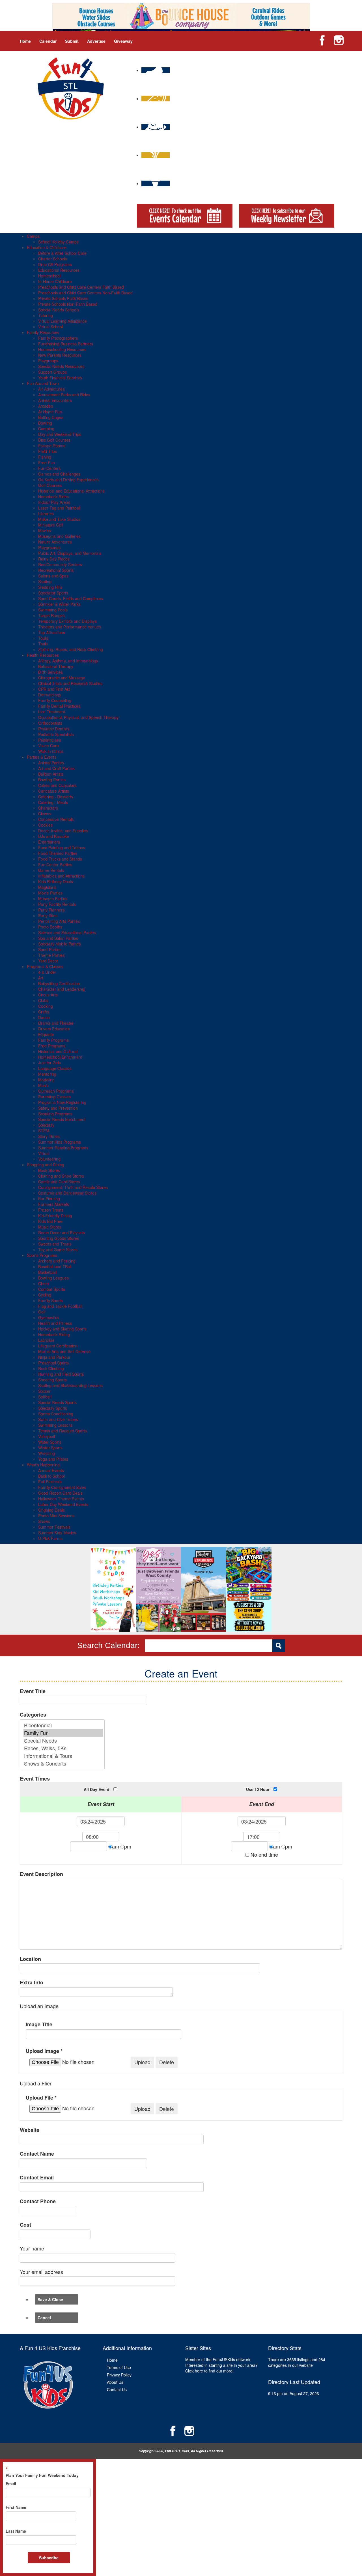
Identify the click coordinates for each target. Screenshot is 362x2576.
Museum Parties (53, 898)
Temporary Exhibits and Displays (67, 621)
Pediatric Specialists (56, 734)
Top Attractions (52, 632)
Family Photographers (58, 338)
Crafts (44, 1012)
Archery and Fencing (57, 1261)
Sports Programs (42, 1255)
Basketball (47, 1272)
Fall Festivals (50, 1482)
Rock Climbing (51, 1368)
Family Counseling (55, 700)
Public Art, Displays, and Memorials (70, 553)
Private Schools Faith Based (63, 298)
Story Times (49, 1136)
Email (11, 2483)
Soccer (44, 1391)
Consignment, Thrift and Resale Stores (73, 1187)
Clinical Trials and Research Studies (70, 683)
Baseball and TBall (55, 1266)
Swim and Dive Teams (58, 1419)
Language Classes (55, 1068)
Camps (33, 236)
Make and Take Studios (59, 519)
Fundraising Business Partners (66, 344)
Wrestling (47, 1453)
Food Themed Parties (58, 853)
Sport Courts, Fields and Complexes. (71, 598)
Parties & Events (42, 757)
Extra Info (32, 1983)
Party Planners (51, 910)
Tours (43, 638)
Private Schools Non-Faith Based (68, 304)
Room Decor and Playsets (62, 1233)
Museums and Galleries (59, 536)
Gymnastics (49, 1317)
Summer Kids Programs (60, 1142)
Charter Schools (53, 259)
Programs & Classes (45, 966)
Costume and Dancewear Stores (67, 1193)
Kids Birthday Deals (56, 882)
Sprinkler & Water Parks (59, 604)
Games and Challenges (59, 474)
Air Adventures (51, 389)
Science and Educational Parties (67, 932)
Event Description (41, 1874)
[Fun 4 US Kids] (71, 88)
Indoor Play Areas (54, 502)
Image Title (39, 2024)
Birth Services (50, 672)
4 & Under (47, 972)
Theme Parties (51, 955)
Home (25, 41)
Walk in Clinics (51, 751)
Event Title (33, 1691)
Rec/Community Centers (60, 564)
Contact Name (37, 2154)
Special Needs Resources (61, 366)
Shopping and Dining (46, 1165)
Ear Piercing (49, 1199)
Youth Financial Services (60, 378)
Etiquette (46, 1034)
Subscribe (49, 2558)
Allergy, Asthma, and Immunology (68, 661)
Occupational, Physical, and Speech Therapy (78, 717)
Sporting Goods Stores (59, 1238)
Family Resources (43, 332)
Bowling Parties (52, 780)
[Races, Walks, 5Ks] (63, 1748)
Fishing (45, 457)
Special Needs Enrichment (62, 1119)
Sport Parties (50, 949)
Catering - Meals (53, 802)
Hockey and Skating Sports (62, 1329)
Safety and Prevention (58, 1108)
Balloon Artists (51, 774)
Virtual (44, 1153)
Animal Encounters (55, 400)
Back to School (51, 1476)
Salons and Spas (53, 576)
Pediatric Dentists (54, 729)
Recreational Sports (56, 570)
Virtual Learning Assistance (63, 321)
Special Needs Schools (59, 310)
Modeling (46, 1080)
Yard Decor (48, 961)
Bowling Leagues (53, 1278)
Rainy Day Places (54, 559)
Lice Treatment (52, 712)
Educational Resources (59, 270)
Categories (33, 1715)
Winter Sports (50, 1448)
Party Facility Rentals (57, 904)
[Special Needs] (63, 1740)
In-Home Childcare (55, 281)
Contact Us (117, 2389)
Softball (45, 1397)
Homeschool (49, 276)
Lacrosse (46, 1340)
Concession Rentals (56, 819)
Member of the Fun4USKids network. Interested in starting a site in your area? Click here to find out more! (221, 2365)
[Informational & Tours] (63, 1756)
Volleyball (47, 1436)
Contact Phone (38, 2201)
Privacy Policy (119, 2375)
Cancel (44, 2318)
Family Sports (50, 1300)
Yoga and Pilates (53, 1459)
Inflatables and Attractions (61, 876)
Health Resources (43, 655)
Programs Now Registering (62, 1102)
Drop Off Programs (55, 264)
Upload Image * (44, 2051)
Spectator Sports (53, 593)
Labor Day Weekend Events (63, 1504)
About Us (115, 2382)
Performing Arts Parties (59, 921)
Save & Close (50, 2299)
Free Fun (47, 463)
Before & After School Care (62, 253)
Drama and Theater (56, 1023)
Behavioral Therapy (56, 666)
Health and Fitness (55, 1323)
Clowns (45, 814)
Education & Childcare (47, 247)
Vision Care (49, 746)
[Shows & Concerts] (63, 1763)
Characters (48, 808)
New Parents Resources (60, 355)
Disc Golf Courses (54, 440)
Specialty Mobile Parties (60, 944)
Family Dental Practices (59, 706)
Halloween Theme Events (61, 1499)
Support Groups (52, 372)
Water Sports (50, 1442)
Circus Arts (48, 995)
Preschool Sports (53, 1363)
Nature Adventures (55, 542)
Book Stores (49, 1170)
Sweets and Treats (55, 1244)
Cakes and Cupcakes (57, 785)
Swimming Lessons (55, 1425)
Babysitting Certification (59, 983)
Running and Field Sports (61, 1374)
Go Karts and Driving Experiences (68, 480)
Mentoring (47, 1074)
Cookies (45, 825)
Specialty (46, 1125)
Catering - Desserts (56, 797)
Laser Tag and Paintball (59, 508)
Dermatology (50, 695)
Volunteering (49, 1159)
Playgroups (48, 361)
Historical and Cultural (58, 1051)
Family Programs (53, 1040)
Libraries (46, 514)
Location (30, 1959)
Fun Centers (49, 468)
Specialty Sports (53, 1408)
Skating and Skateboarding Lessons (70, 1385)
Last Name (16, 2531)
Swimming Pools (53, 610)
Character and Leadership (62, 989)
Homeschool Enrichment (60, 1057)
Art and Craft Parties (56, 768)
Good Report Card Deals (60, 1493)
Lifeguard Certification (58, 1346)
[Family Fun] (63, 1733)
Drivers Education (54, 1029)
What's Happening (43, 1465)
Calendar (48, 41)
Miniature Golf (51, 525)
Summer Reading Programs (63, 1148)
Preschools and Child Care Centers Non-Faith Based (85, 293)
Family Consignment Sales (62, 1487)
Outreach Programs (56, 1091)
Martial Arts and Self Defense (64, 1351)
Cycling (45, 1295)
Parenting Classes (54, 1097)
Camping (46, 429)
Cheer (44, 1283)
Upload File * (41, 2098)
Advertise (96, 41)
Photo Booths (50, 927)
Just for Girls (49, 1063)
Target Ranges (51, 615)
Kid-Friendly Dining (55, 1216)
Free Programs (52, 1046)
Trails (43, 644)
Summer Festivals (54, 1527)
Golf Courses (50, 485)
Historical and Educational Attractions (71, 491)
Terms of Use (119, 2367)
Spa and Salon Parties (58, 938)
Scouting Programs (55, 1114)
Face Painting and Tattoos (62, 848)
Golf (42, 1312)
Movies (45, 530)
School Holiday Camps (58, 242)
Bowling (45, 423)
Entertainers (49, 842)
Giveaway (123, 41)
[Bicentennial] (63, 1725)
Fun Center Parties (55, 865)
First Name (16, 2507)
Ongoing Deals (51, 1510)
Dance (44, 1017)
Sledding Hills (50, 587)
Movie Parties (50, 893)
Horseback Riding (54, 1334)
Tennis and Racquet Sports (63, 1431)
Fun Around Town (43, 383)
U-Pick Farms (50, 1538)
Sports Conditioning (56, 1414)
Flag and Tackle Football (60, 1306)
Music (43, 1085)
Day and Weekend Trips (60, 434)
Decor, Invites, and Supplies (63, 831)
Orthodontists (50, 723)
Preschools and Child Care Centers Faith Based (81, 287)
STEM (44, 1131)
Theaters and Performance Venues (70, 627)
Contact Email (37, 2178)
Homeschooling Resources (62, 349)
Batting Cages (51, 417)
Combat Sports (52, 1289)
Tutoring (46, 315)
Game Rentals (51, 870)
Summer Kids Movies (57, 1533)
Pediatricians (50, 740)
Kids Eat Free (50, 1221)
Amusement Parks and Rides (64, 395)
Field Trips (48, 451)
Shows (44, 1521)
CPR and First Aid (54, 689)
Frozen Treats (51, 1210)
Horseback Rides (53, 497)
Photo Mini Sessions (56, 1516)
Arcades (46, 406)
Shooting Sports (52, 1380)
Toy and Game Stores (58, 1250)
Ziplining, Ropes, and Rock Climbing (71, 649)
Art (41, 978)
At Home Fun (50, 412)
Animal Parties (51, 763)
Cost (25, 2225)
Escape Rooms (52, 446)
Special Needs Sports (57, 1402)
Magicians (47, 887)
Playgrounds (49, 547)
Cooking (46, 1006)
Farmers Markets (54, 1204)
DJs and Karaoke (54, 836)
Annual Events (51, 1470)
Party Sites (48, 915)
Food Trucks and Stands (60, 859)
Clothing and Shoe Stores (61, 1176)
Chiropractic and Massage (62, 678)
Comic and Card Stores (59, 1182)
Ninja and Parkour (54, 1357)
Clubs (43, 1000)
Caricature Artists (54, 791)
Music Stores (50, 1227)
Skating (45, 581)
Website (30, 2130)
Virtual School (50, 327)
